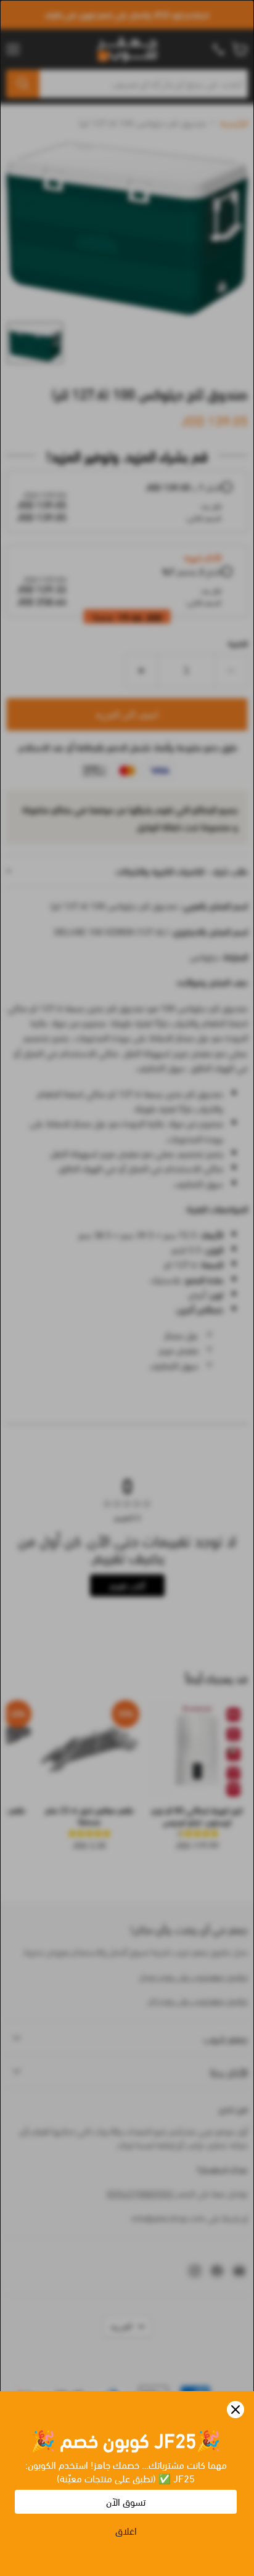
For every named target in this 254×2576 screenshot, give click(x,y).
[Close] (236, 2410)
